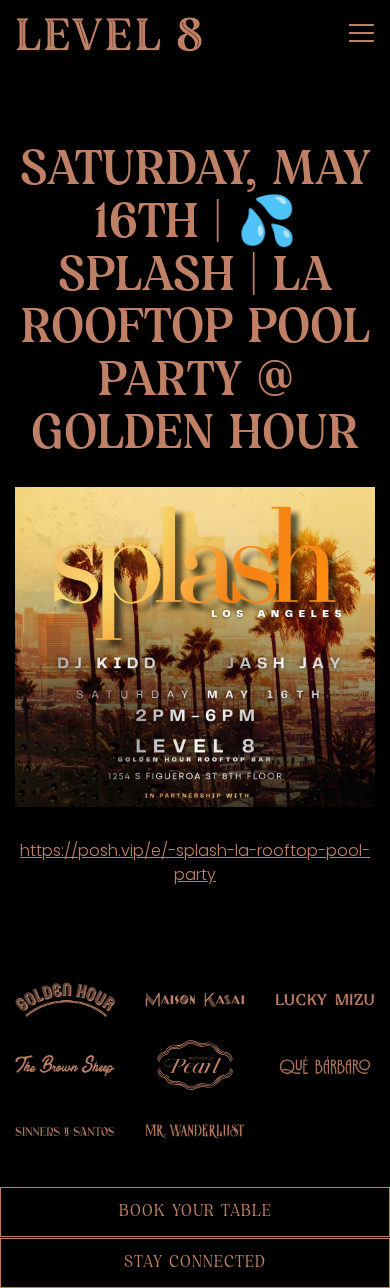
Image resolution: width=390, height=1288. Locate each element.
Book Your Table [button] (195, 1211)
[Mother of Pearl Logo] (195, 1065)
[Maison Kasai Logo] (195, 999)
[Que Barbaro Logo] (325, 1065)
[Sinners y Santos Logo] (65, 1131)
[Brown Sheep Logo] (65, 1065)
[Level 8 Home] (115, 33)
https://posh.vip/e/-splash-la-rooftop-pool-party (195, 862)
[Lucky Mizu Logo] (325, 999)
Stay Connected (195, 1262)
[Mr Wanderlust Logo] (195, 1131)
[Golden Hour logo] (65, 999)
